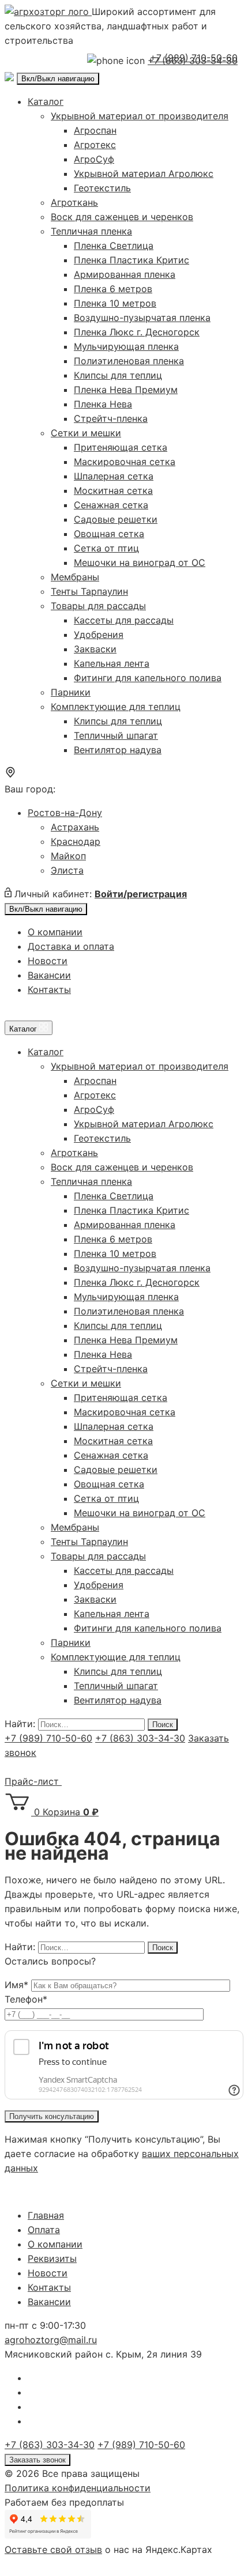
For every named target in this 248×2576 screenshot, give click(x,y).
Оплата (44, 2230)
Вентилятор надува (118, 750)
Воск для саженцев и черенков (122, 217)
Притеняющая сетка (121, 447)
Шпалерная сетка (114, 476)
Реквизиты (52, 2258)
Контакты (49, 989)
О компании (55, 932)
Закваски (95, 649)
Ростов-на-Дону (65, 813)
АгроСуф (94, 159)
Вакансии (49, 975)
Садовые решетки (116, 519)
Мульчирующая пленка (126, 346)
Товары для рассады (98, 606)
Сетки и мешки (86, 433)
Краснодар (76, 841)
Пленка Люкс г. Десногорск (137, 332)
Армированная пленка (125, 274)
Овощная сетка (109, 534)
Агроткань (74, 202)
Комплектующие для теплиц (116, 707)
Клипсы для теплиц (118, 375)
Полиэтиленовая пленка (129, 361)
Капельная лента (112, 663)
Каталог (46, 101)
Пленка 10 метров (115, 303)
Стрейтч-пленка (111, 418)
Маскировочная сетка (125, 462)
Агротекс (95, 145)
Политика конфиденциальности (78, 2488)
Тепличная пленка (91, 231)
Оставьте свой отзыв (53, 2549)
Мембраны (75, 577)
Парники (71, 692)
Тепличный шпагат (116, 735)
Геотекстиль (102, 188)
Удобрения (99, 634)
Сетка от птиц (106, 548)
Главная (46, 2215)
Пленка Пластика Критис (131, 260)
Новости (48, 961)
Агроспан (95, 130)
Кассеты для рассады (124, 620)
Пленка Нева (103, 404)
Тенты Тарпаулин (89, 591)
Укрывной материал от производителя (140, 116)
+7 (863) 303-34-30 (140, 1738)
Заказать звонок (37, 2460)
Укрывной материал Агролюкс (144, 173)
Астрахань (75, 827)
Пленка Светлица (114, 245)
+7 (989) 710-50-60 (194, 58)
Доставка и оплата (71, 946)
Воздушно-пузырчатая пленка (142, 318)
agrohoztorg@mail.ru (51, 2340)
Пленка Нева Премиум (126, 390)
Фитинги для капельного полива (148, 678)
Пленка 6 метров (113, 289)
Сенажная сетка (111, 505)
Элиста (67, 870)
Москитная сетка (113, 490)
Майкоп (68, 856)
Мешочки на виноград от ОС (140, 562)
